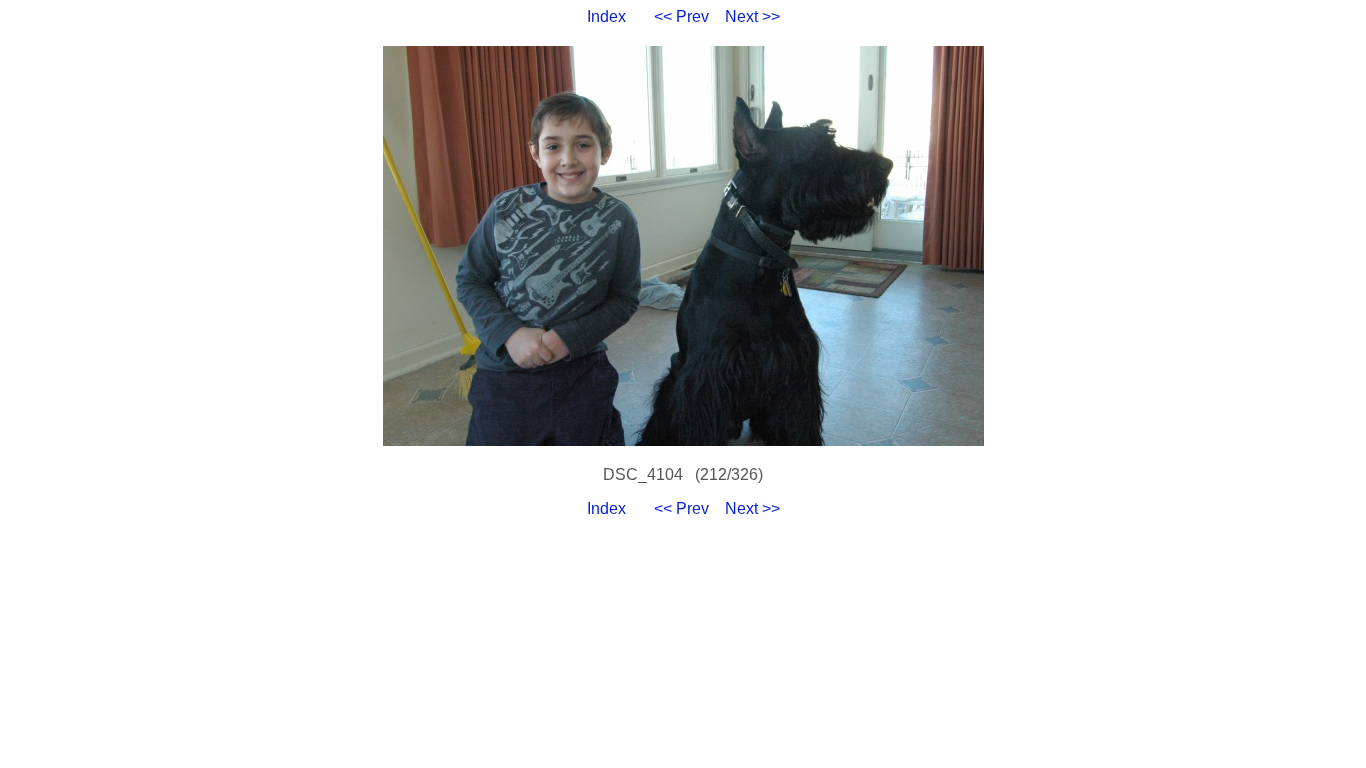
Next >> (752, 16)
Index (606, 16)
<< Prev (681, 16)
